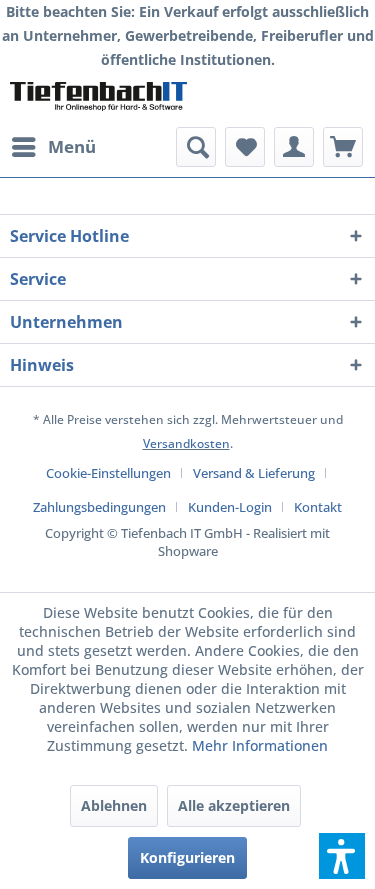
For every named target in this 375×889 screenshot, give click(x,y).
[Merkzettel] (245, 147)
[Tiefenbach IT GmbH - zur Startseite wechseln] (99, 99)
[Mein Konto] (294, 147)
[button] (342, 856)
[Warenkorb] (343, 147)
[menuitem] (53, 147)
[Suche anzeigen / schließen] (196, 147)
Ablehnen (114, 805)
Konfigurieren (187, 857)
